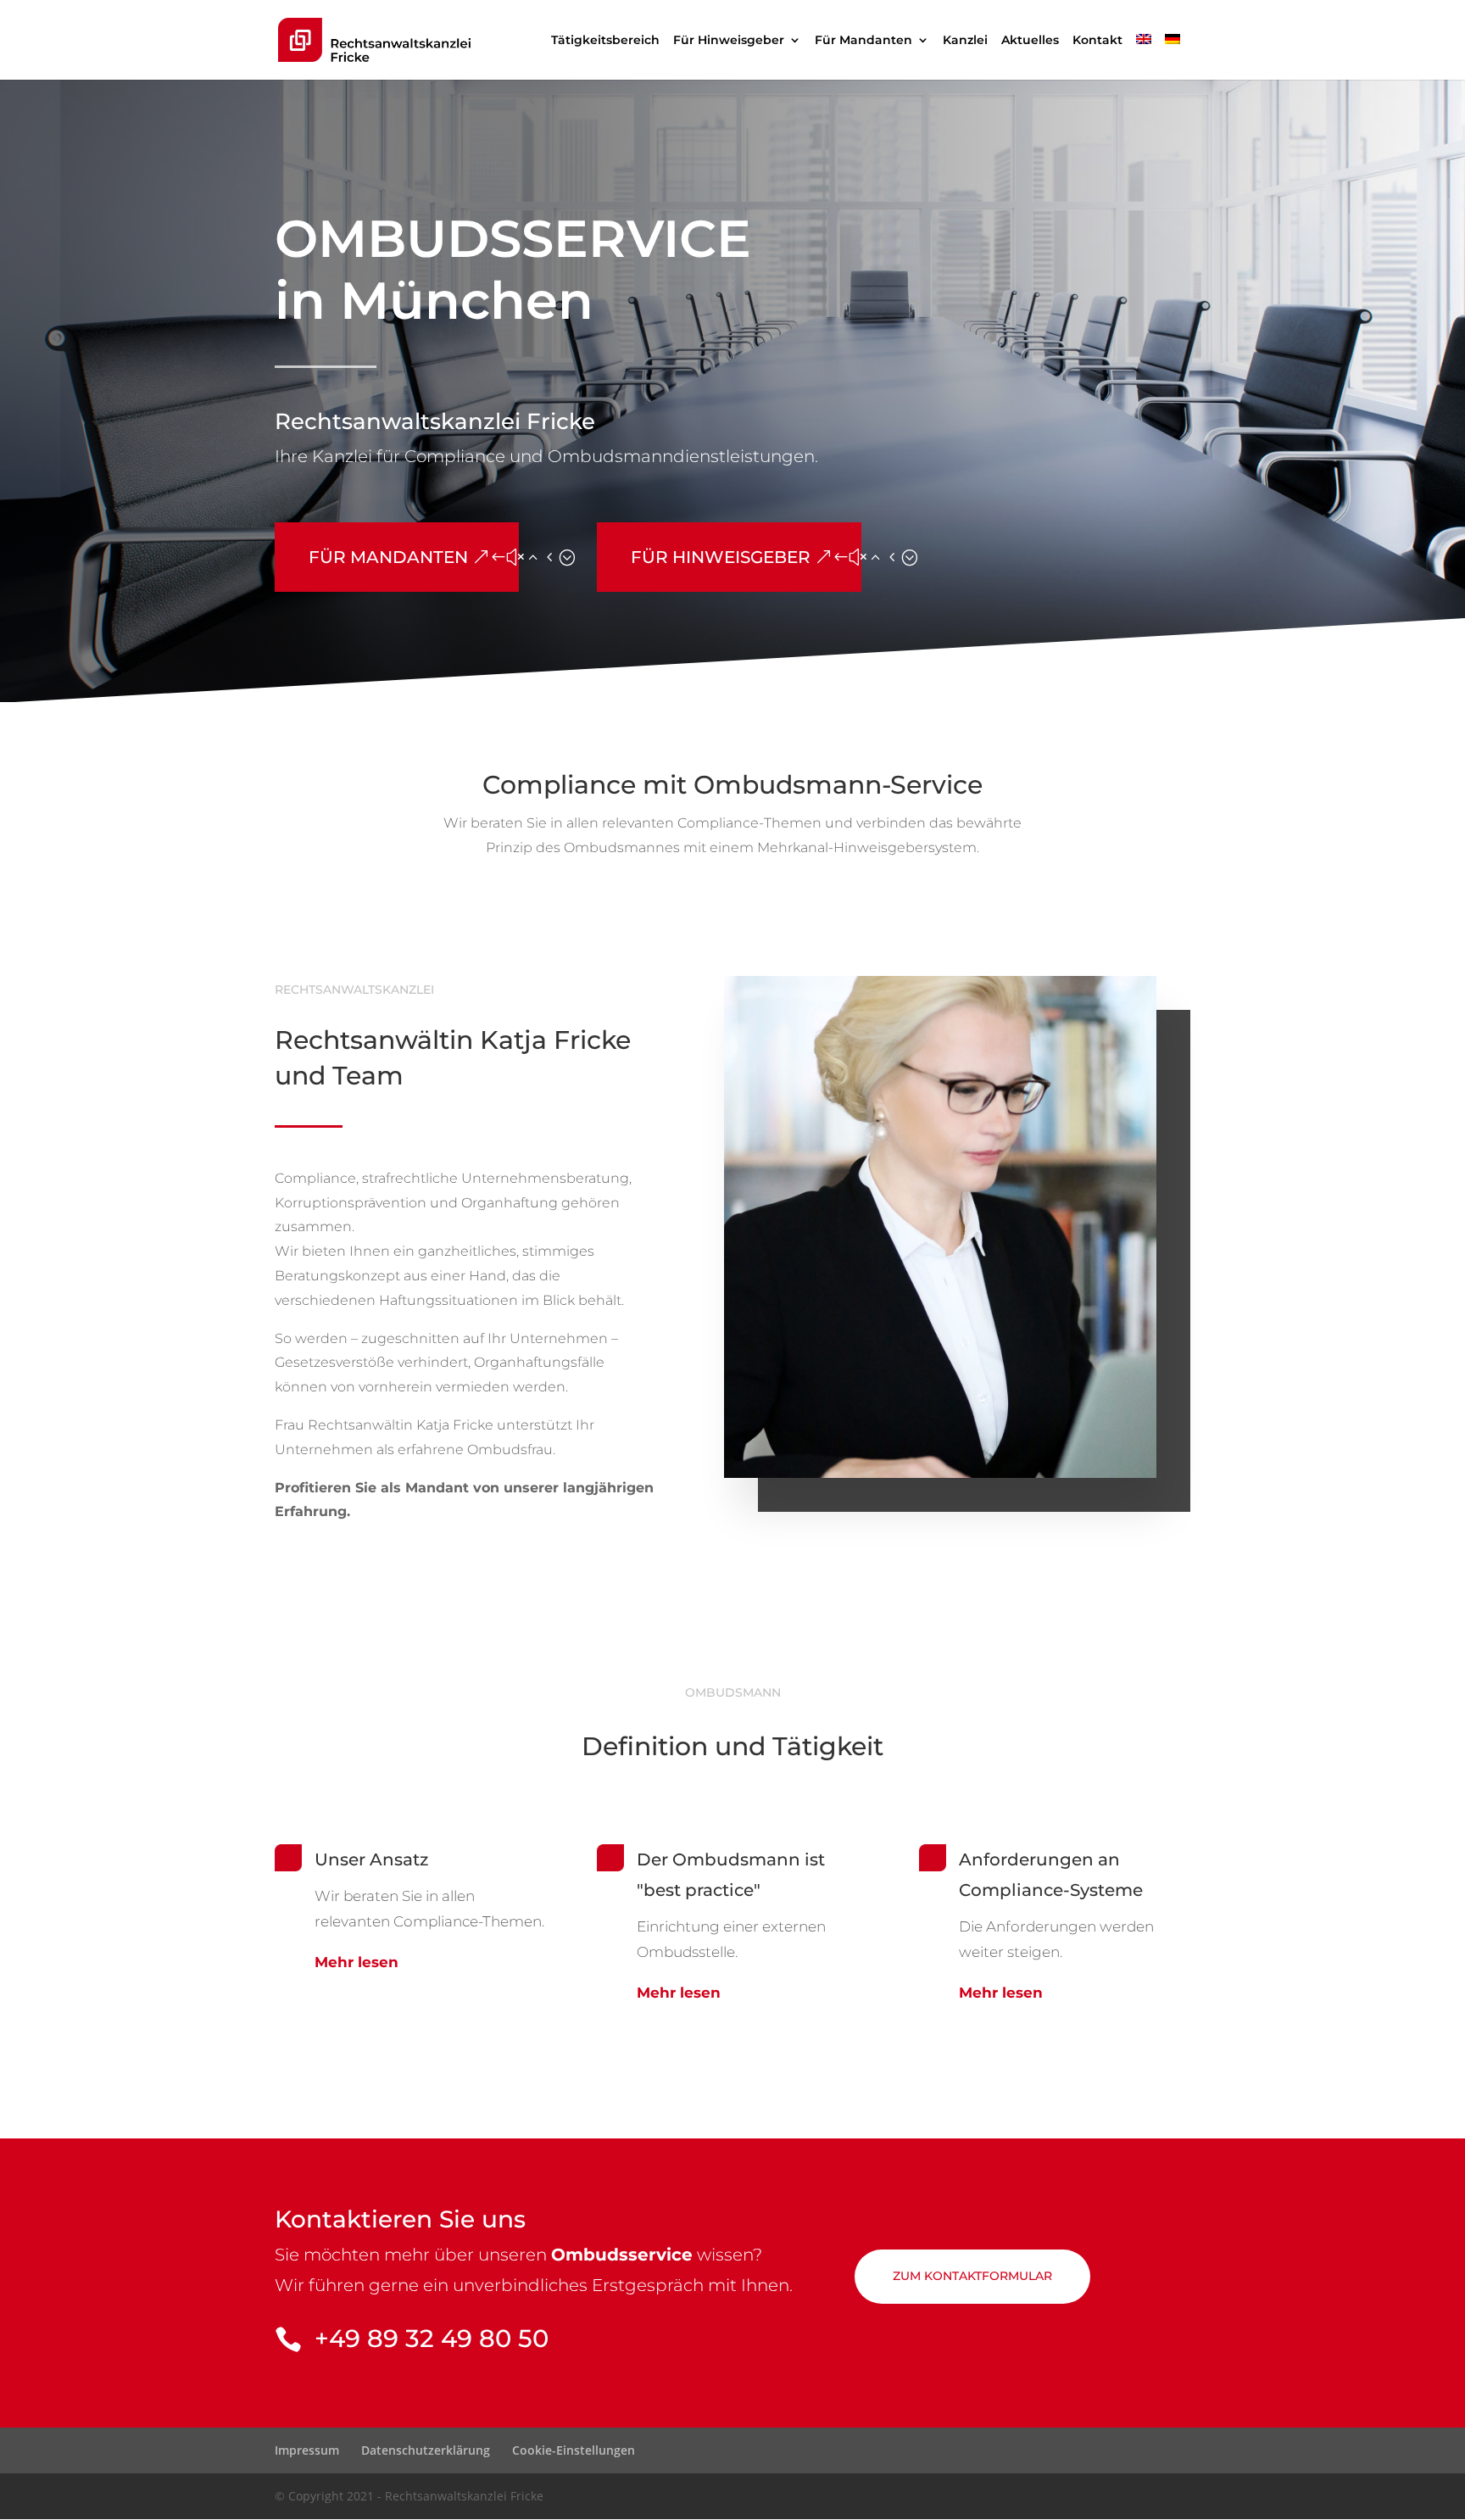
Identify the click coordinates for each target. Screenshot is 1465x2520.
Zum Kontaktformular (972, 2276)
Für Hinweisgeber (729, 41)
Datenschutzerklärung (426, 2450)
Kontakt (1097, 41)
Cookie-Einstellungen (574, 2450)
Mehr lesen (357, 1962)
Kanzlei (965, 41)
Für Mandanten (863, 41)
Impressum (307, 2450)
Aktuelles (1030, 41)
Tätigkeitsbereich (605, 41)
